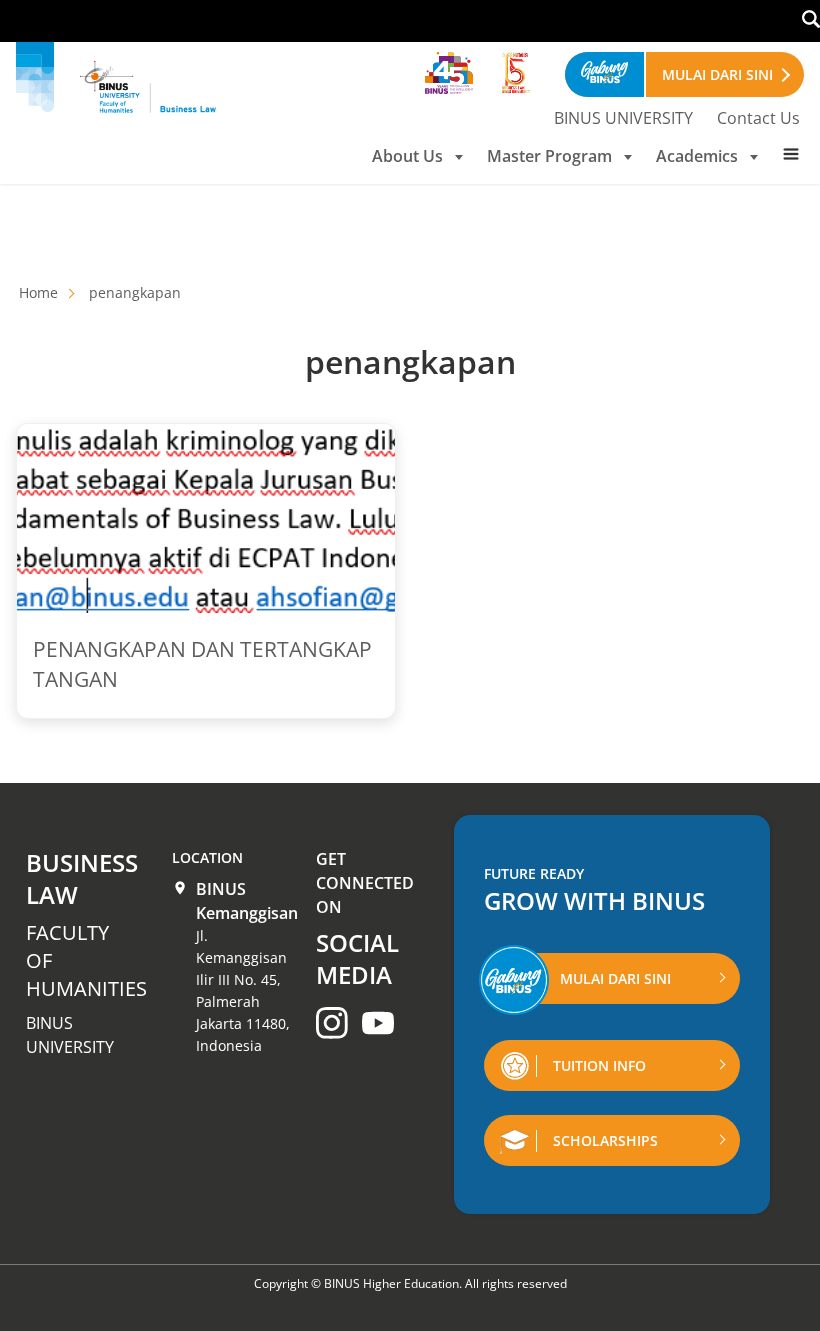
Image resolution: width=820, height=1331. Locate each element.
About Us (407, 156)
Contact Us (758, 118)
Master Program (549, 156)
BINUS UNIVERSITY (623, 118)
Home (38, 292)
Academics (697, 156)
